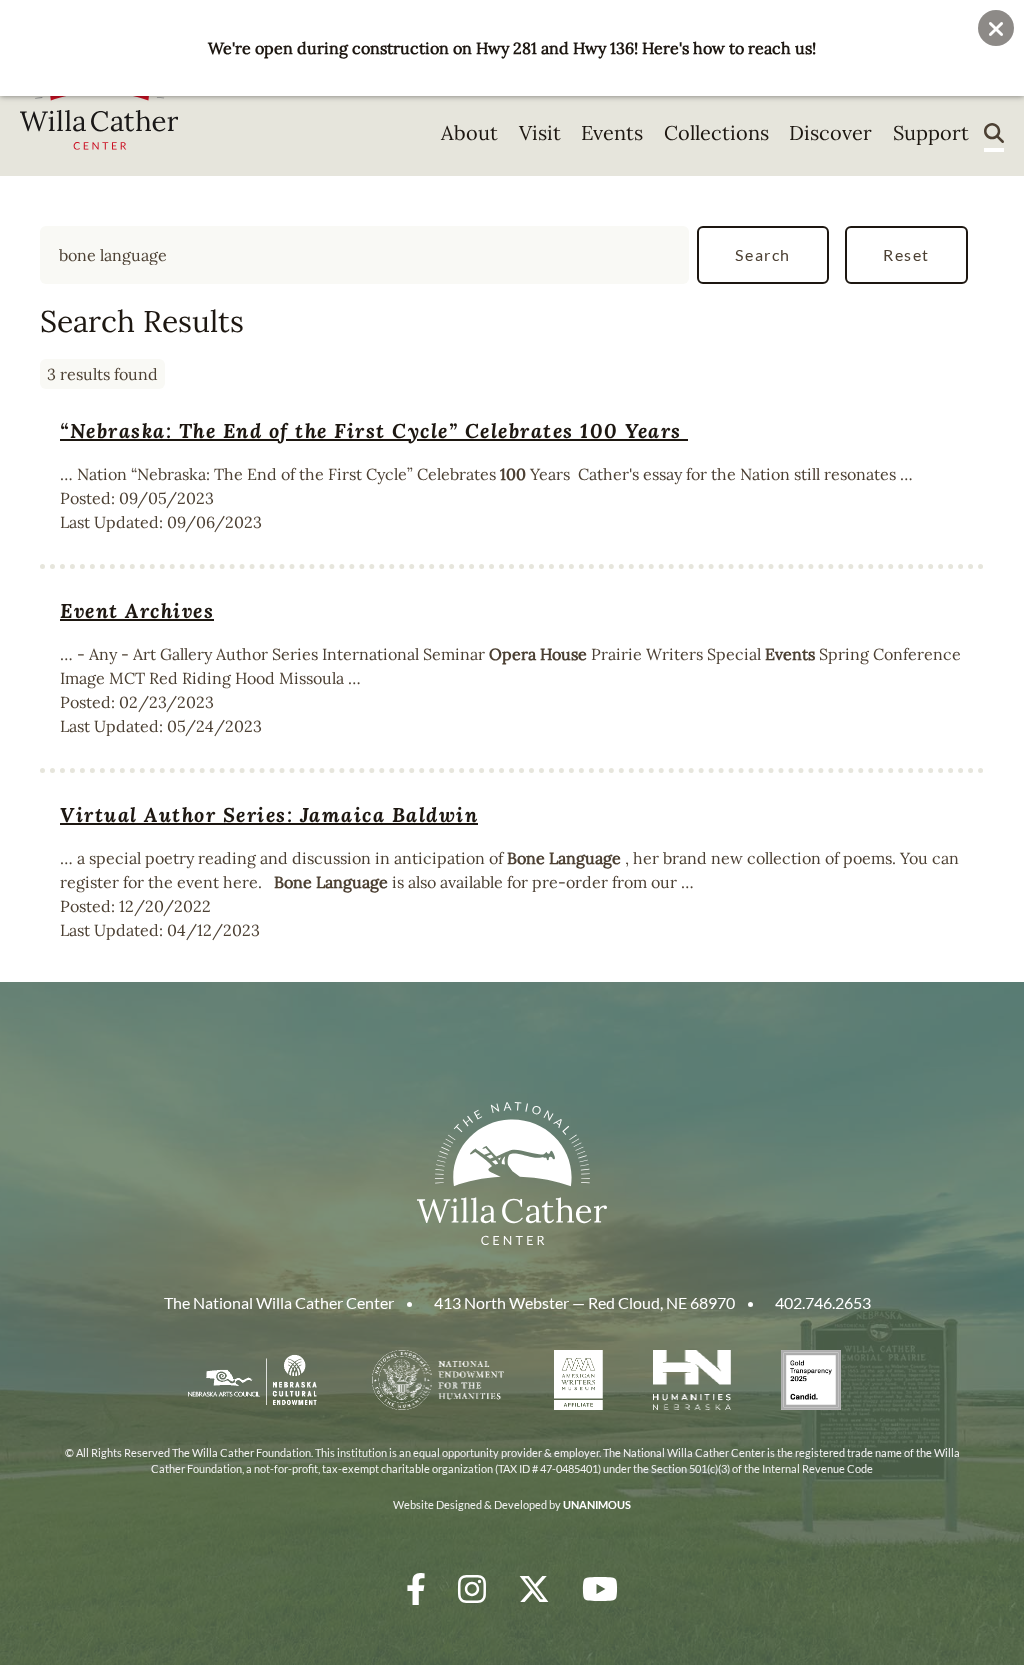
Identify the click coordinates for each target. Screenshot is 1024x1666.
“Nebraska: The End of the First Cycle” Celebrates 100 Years (374, 430)
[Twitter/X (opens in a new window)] (534, 1588)
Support (931, 132)
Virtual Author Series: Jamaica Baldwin (269, 814)
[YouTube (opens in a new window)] (600, 1588)
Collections (716, 132)
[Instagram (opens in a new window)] (472, 1588)
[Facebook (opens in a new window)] (416, 1588)
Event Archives (137, 610)
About (469, 132)
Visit (540, 132)
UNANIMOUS (597, 1504)
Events (612, 132)
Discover (830, 132)
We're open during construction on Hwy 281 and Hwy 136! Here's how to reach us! (512, 48)
